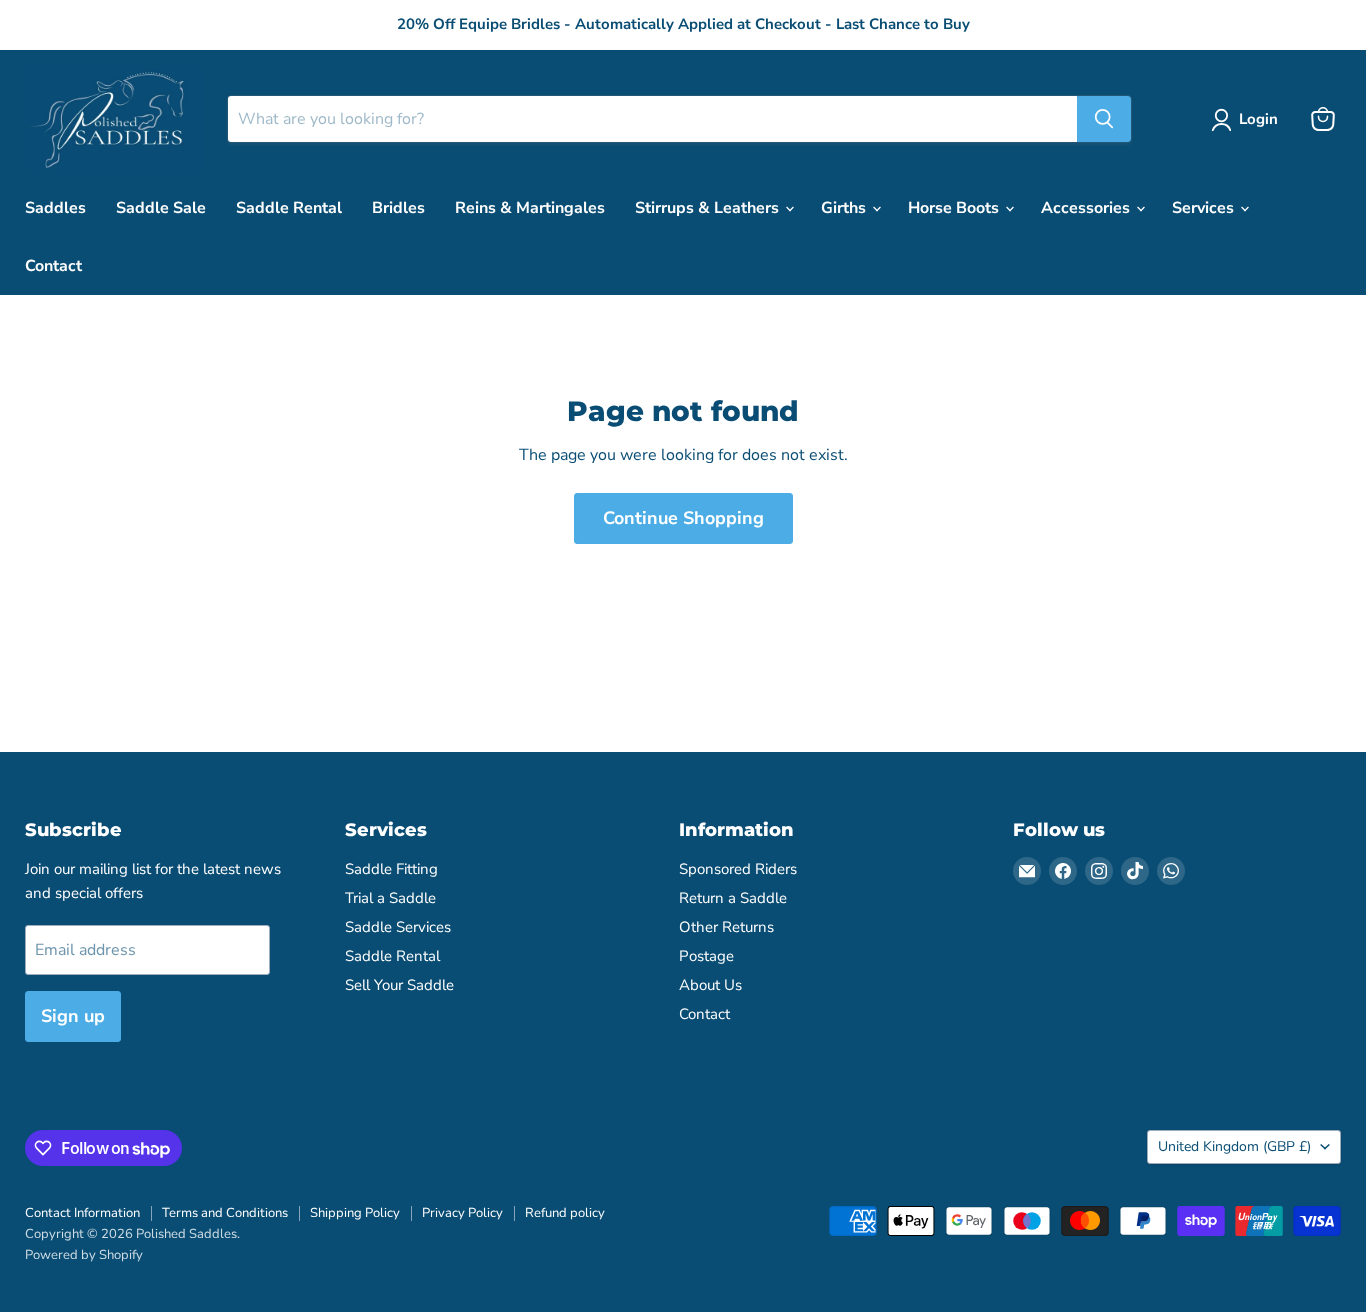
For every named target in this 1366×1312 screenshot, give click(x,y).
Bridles (398, 208)
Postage (706, 956)
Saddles (55, 208)
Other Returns (726, 927)
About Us (710, 985)
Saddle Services (398, 927)
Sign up (73, 1016)
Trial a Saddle (390, 898)
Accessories (1087, 208)
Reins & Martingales (530, 208)
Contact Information (82, 1213)
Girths (845, 208)
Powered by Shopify (84, 1255)
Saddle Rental (289, 208)
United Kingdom (1234, 1146)
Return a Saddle (733, 898)
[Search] (1104, 119)
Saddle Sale (161, 208)
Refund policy (565, 1213)
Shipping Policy (355, 1213)
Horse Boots (955, 208)
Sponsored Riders (738, 869)
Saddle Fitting (391, 869)
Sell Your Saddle (399, 985)
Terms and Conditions (225, 1213)
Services (1205, 208)
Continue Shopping (683, 518)
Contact (53, 266)
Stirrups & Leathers (709, 208)
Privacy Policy (462, 1213)
